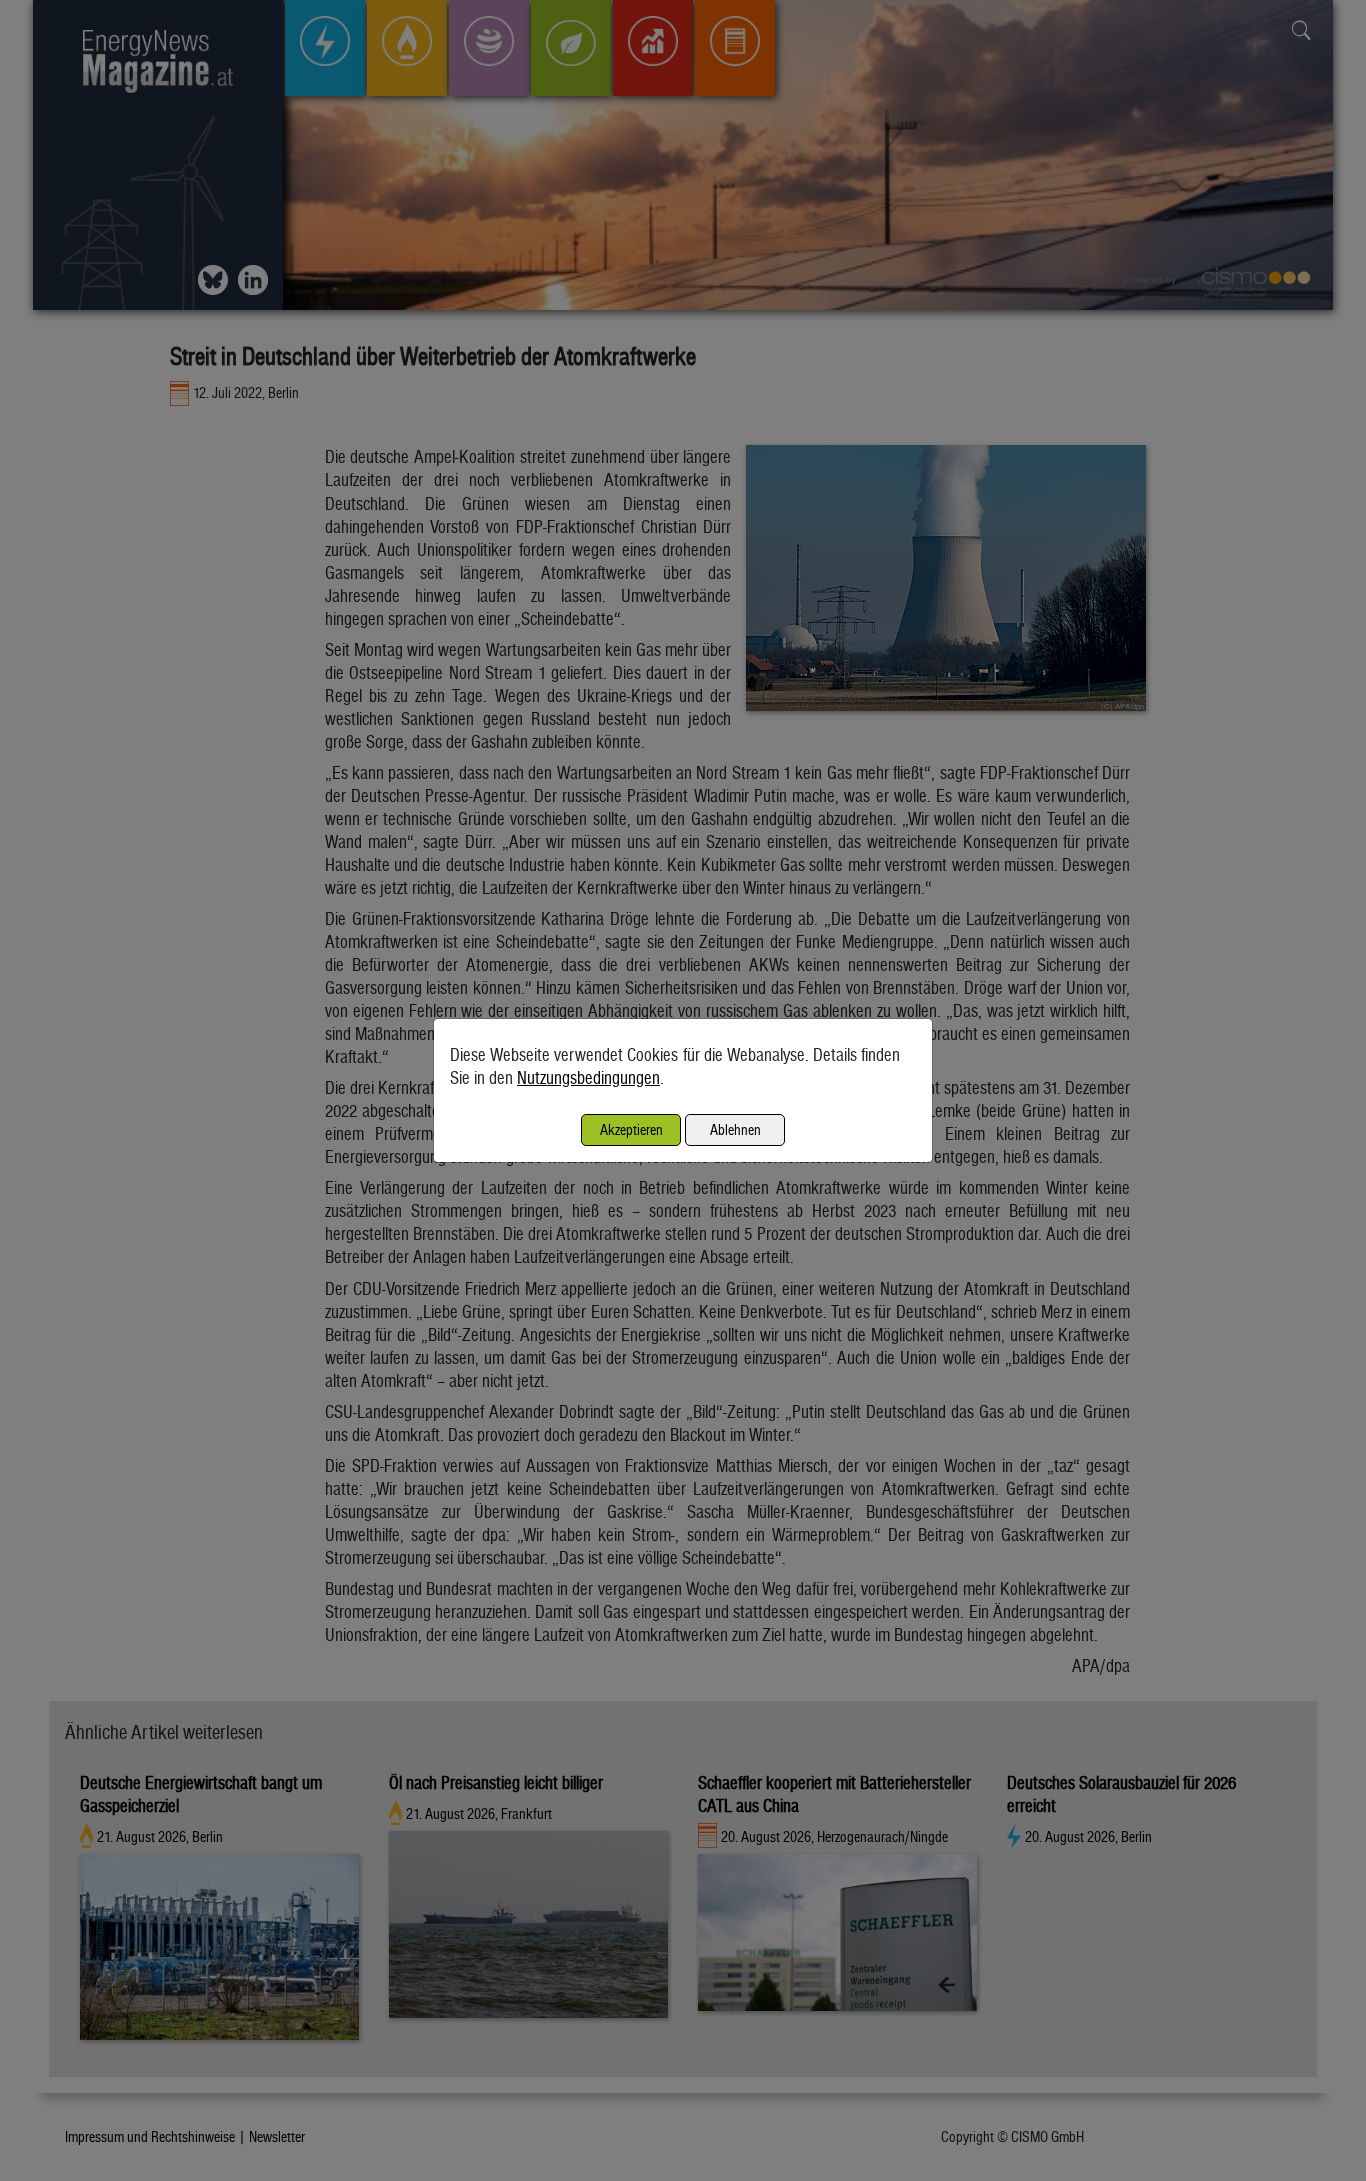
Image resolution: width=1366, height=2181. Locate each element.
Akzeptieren (631, 1129)
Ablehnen (735, 1129)
